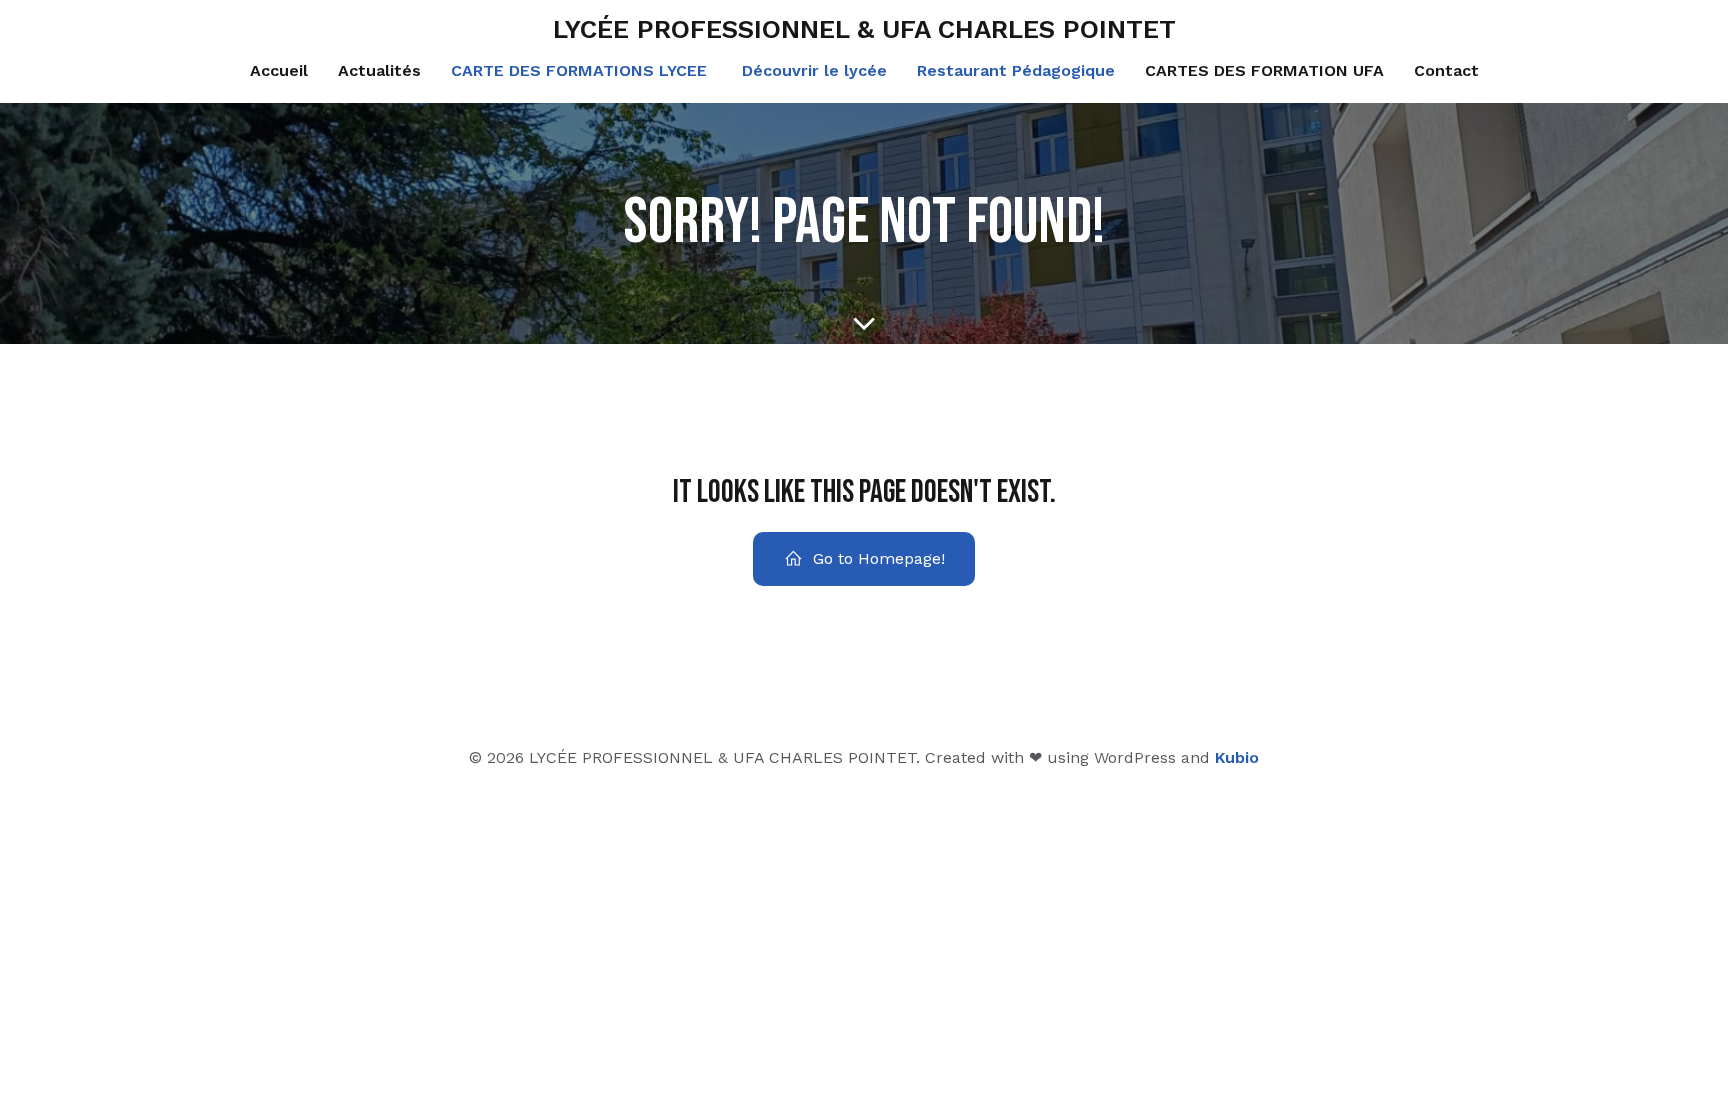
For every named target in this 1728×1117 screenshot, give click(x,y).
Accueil (279, 70)
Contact (1446, 70)
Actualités (379, 70)
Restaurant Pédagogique (1016, 70)
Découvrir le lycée (812, 70)
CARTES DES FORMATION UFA (1264, 70)
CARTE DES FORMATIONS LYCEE (579, 70)
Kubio (1237, 757)
